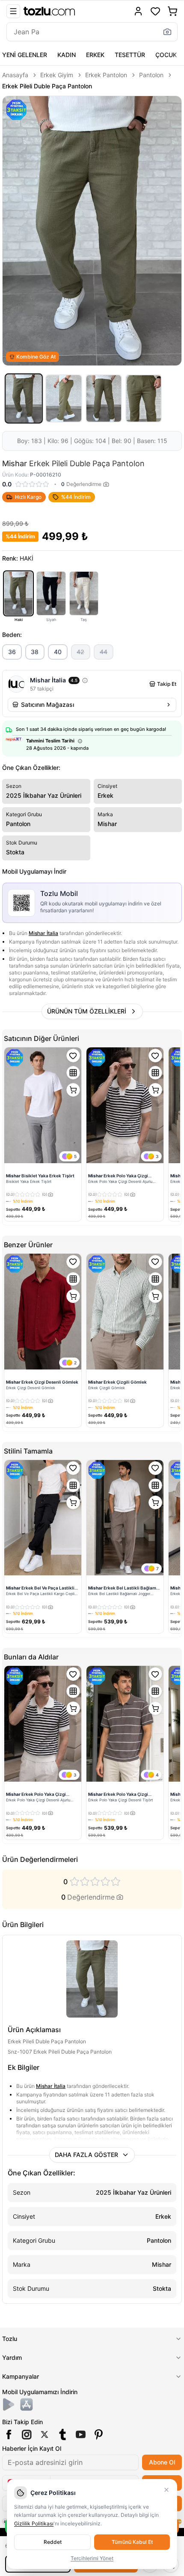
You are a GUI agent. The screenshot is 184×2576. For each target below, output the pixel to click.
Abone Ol (162, 2462)
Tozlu (10, 2339)
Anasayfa (15, 75)
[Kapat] (166, 2490)
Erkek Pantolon (106, 75)
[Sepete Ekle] (73, 1090)
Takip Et (167, 684)
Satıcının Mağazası (47, 704)
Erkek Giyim (57, 75)
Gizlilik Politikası (34, 2523)
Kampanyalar (21, 2376)
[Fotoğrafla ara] (167, 32)
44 (104, 652)
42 (80, 652)
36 (12, 652)
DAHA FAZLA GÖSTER (86, 2155)
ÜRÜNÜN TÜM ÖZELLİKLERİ (87, 1011)
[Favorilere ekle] (73, 1056)
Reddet (53, 2542)
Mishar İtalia (43, 933)
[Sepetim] (172, 11)
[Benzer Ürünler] (73, 1073)
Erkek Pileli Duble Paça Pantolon (47, 86)
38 (35, 652)
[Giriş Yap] (138, 11)
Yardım (12, 2357)
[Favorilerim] (155, 11)
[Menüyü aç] (13, 11)
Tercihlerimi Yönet (92, 2558)
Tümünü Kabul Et (132, 2542)
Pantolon (151, 75)
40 (58, 652)
